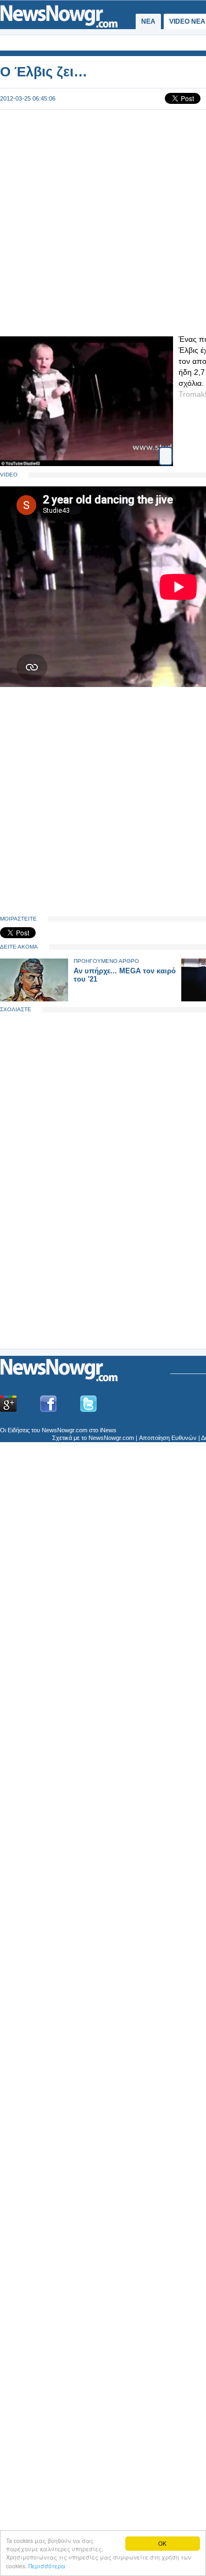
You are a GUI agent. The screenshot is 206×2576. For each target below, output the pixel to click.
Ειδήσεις (19, 1430)
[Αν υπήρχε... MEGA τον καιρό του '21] (34, 999)
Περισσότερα (47, 2566)
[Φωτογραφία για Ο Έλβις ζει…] (166, 452)
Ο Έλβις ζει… (44, 71)
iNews (108, 1430)
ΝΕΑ (148, 21)
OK (162, 2543)
